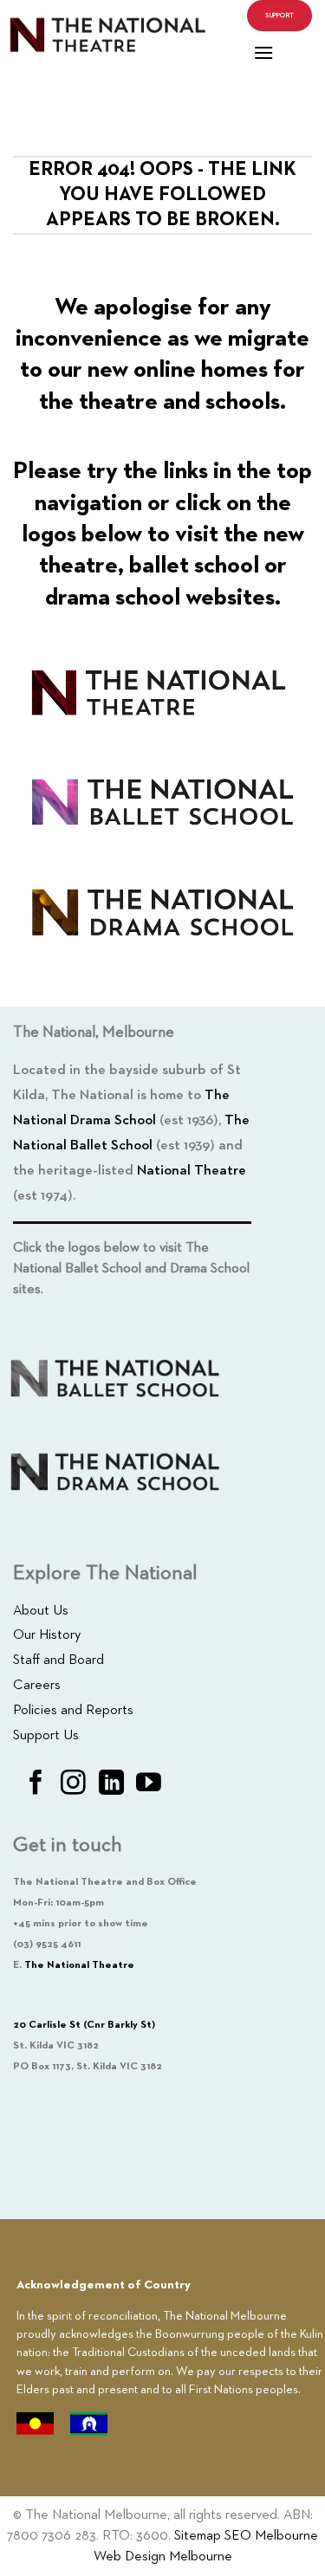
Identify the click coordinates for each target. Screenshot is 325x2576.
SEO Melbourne (271, 2536)
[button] (263, 52)
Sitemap (198, 2536)
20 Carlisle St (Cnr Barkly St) (84, 2025)
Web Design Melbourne (163, 2557)
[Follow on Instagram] (73, 1784)
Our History (47, 1635)
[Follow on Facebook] (36, 1784)
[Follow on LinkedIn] (111, 1784)
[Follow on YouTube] (149, 1784)
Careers (37, 1686)
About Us (41, 1611)
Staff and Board (58, 1660)
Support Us (46, 1736)
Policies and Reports (73, 1711)
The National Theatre (79, 1965)
